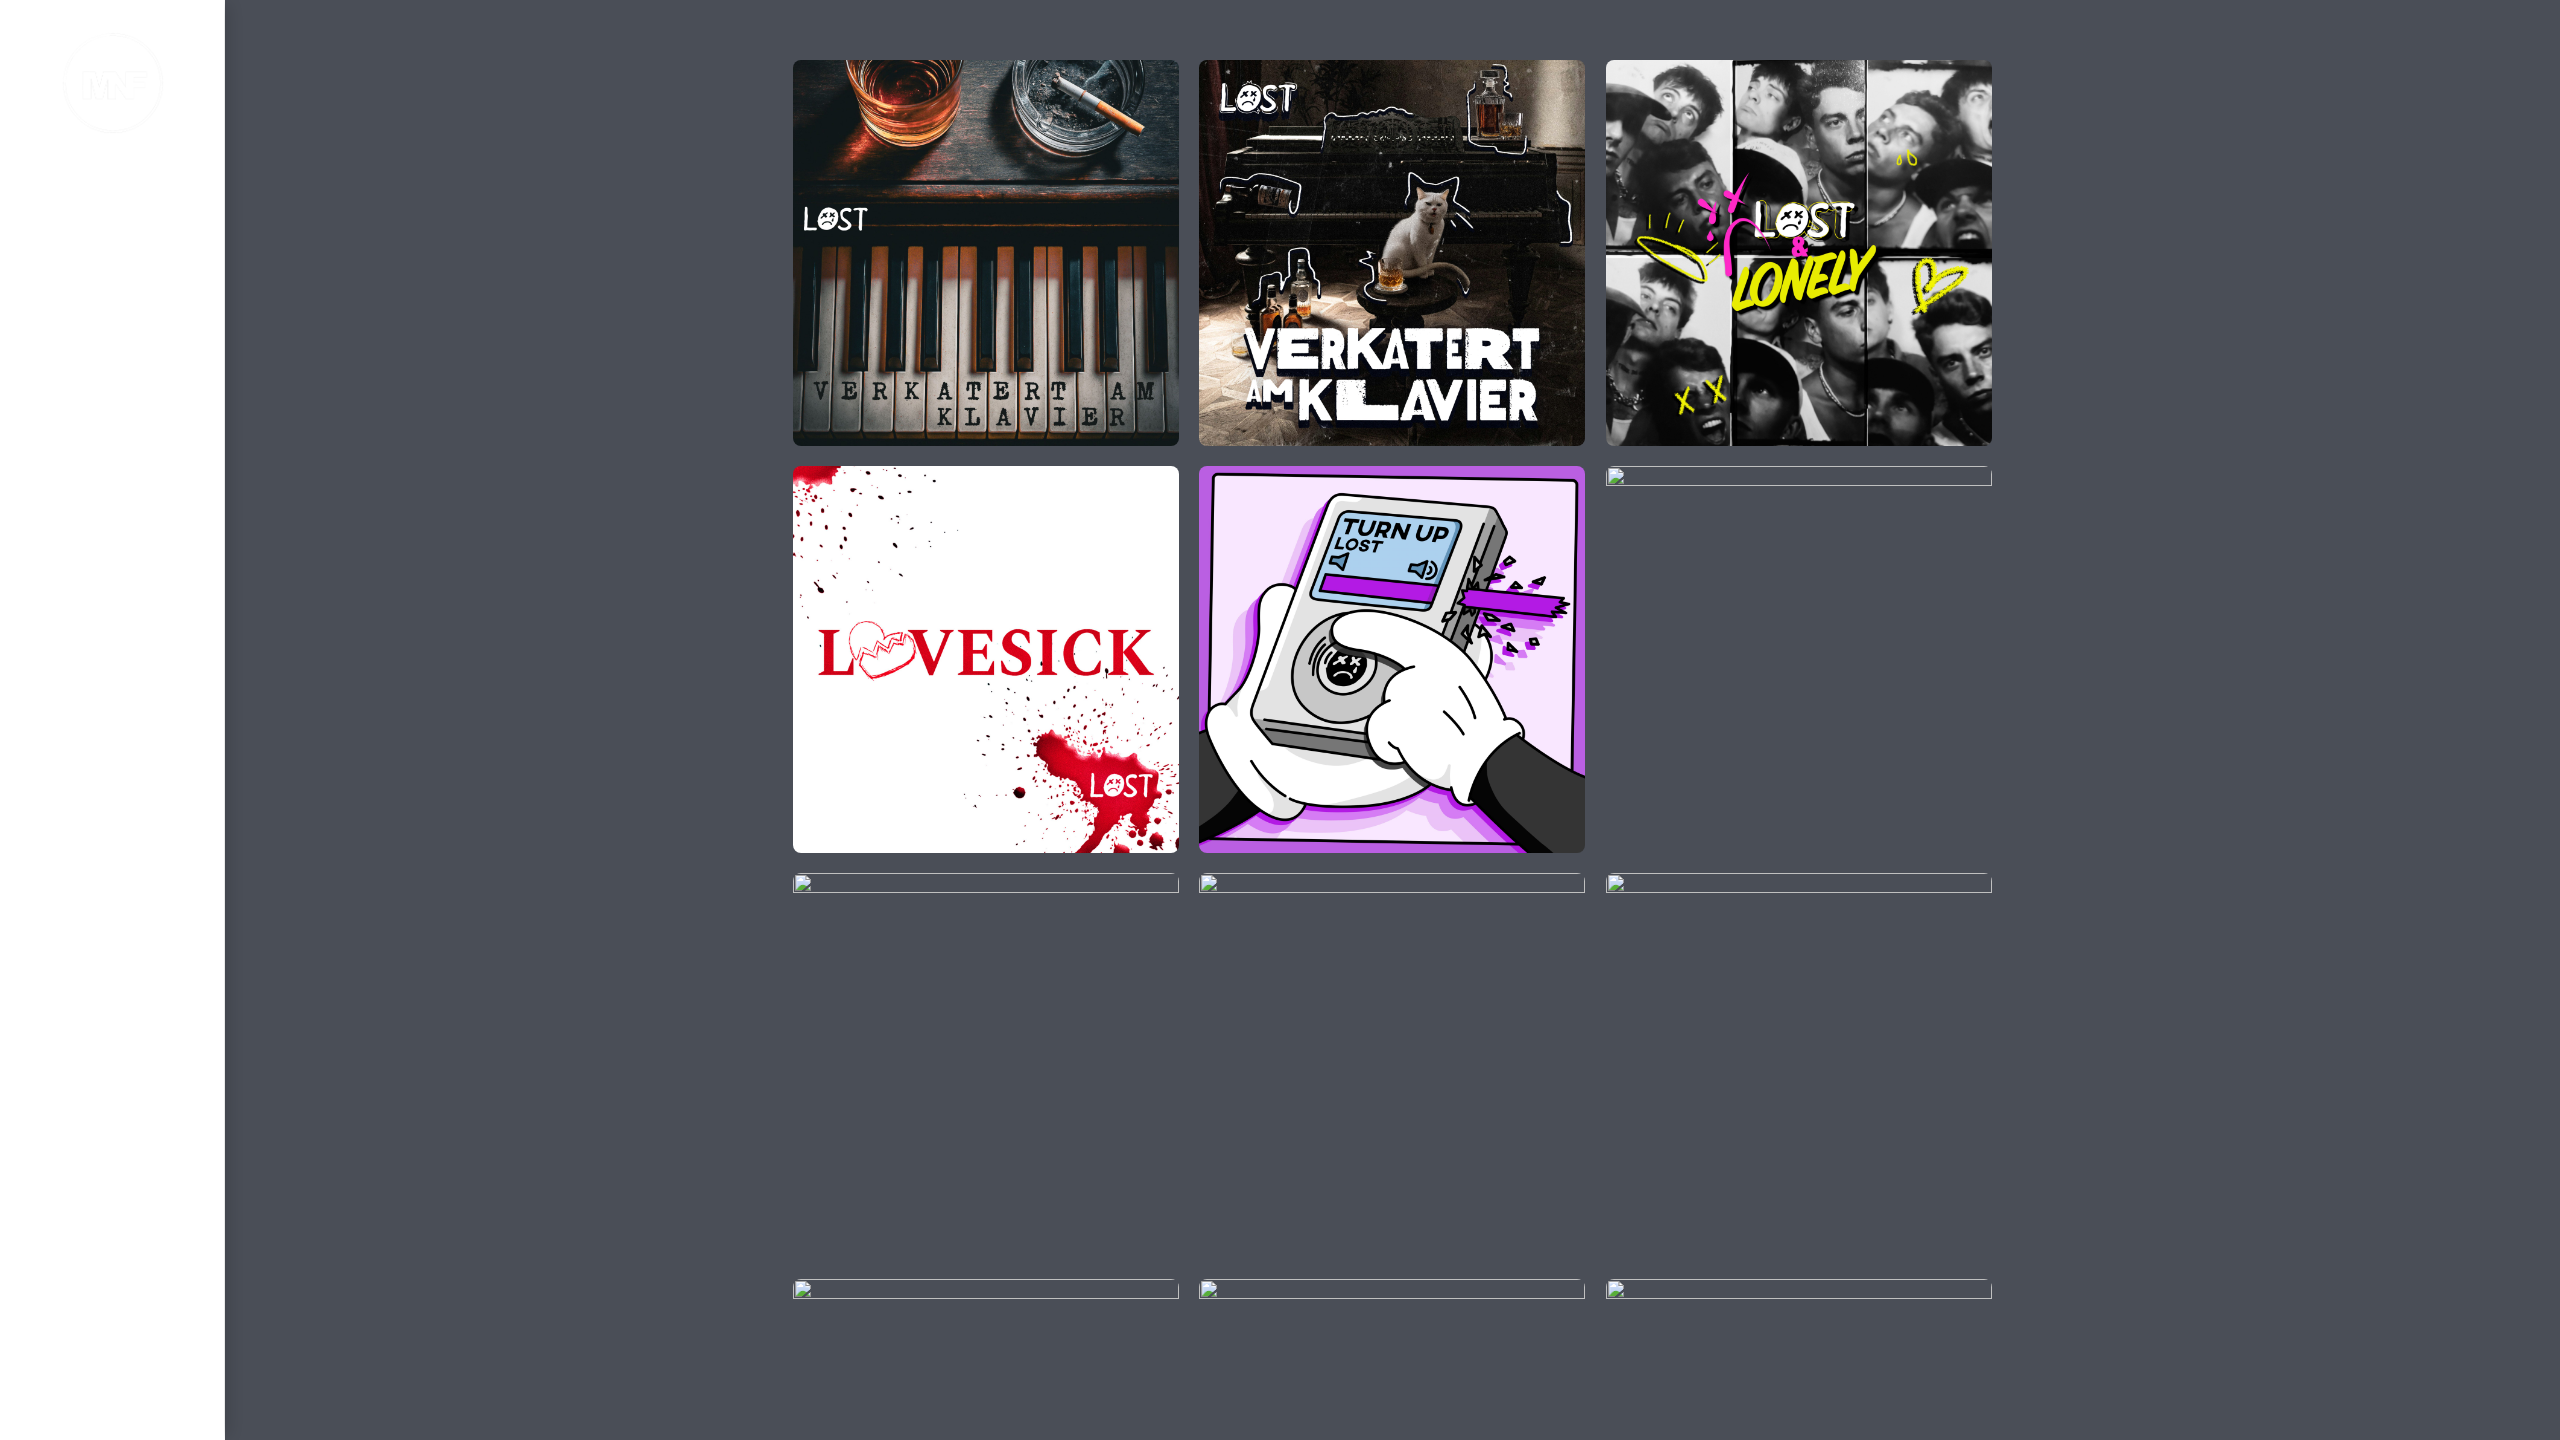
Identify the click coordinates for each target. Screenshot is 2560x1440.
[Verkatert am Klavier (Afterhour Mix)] (1211, 72)
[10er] (1618, 1291)
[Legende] (1618, 478)
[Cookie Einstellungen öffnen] (44, 1415)
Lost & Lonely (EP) (1798, 255)
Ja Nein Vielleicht (986, 1068)
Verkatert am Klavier (986, 255)
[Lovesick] (805, 478)
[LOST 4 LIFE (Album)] (1211, 1291)
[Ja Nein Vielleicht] (805, 885)
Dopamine (1799, 1068)
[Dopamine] (1618, 885)
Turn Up (1391, 662)
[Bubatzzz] (1211, 885)
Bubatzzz (1392, 1068)
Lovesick (986, 662)
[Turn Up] (1211, 478)
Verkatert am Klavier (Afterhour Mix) (1398, 256)
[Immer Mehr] (805, 1291)
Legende (1798, 662)
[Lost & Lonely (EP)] (1618, 72)
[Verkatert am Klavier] (805, 72)
